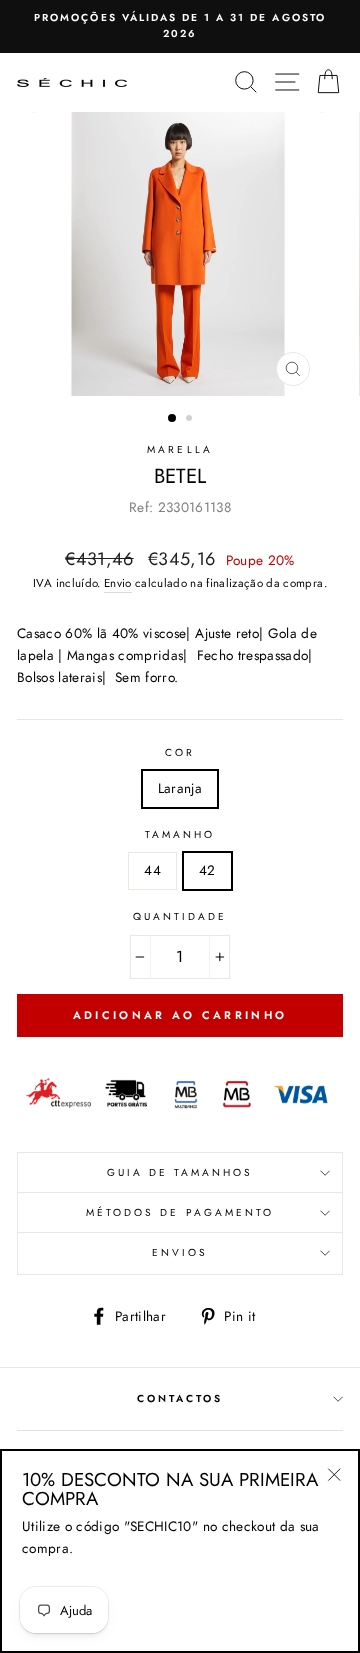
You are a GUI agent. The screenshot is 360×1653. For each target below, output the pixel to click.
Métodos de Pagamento (180, 1212)
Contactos (180, 1398)
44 (152, 870)
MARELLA (179, 449)
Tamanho (180, 834)
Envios (180, 1252)
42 (207, 870)
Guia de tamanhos (180, 1172)
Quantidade (180, 916)
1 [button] (173, 419)
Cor (180, 752)
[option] (180, 26)
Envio (118, 583)
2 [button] (191, 420)
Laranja (180, 788)
